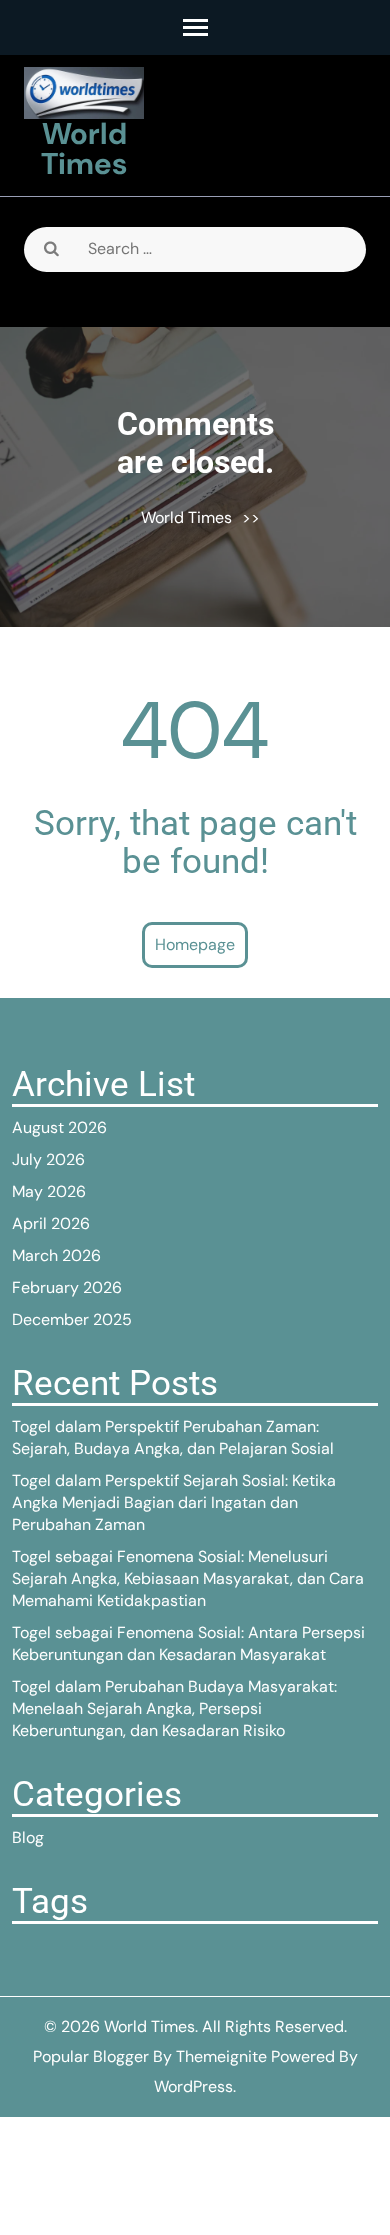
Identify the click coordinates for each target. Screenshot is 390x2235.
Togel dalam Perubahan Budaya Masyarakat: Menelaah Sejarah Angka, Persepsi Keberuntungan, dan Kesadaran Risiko (174, 1708)
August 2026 (59, 1127)
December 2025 (72, 1319)
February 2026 (67, 1287)
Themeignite (221, 2056)
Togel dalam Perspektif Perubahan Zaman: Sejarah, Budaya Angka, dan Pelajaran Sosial (173, 1437)
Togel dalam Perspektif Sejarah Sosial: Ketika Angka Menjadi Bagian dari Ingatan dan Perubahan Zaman (174, 1502)
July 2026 (48, 1159)
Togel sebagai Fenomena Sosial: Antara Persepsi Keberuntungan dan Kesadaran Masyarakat (188, 1643)
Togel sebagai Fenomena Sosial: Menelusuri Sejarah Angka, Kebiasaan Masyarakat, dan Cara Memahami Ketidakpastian (188, 1578)
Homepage (195, 944)
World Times (84, 148)
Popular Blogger (91, 2056)
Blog (28, 1837)
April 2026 (51, 1223)
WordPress (193, 2086)
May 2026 (49, 1191)
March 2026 (56, 1255)
